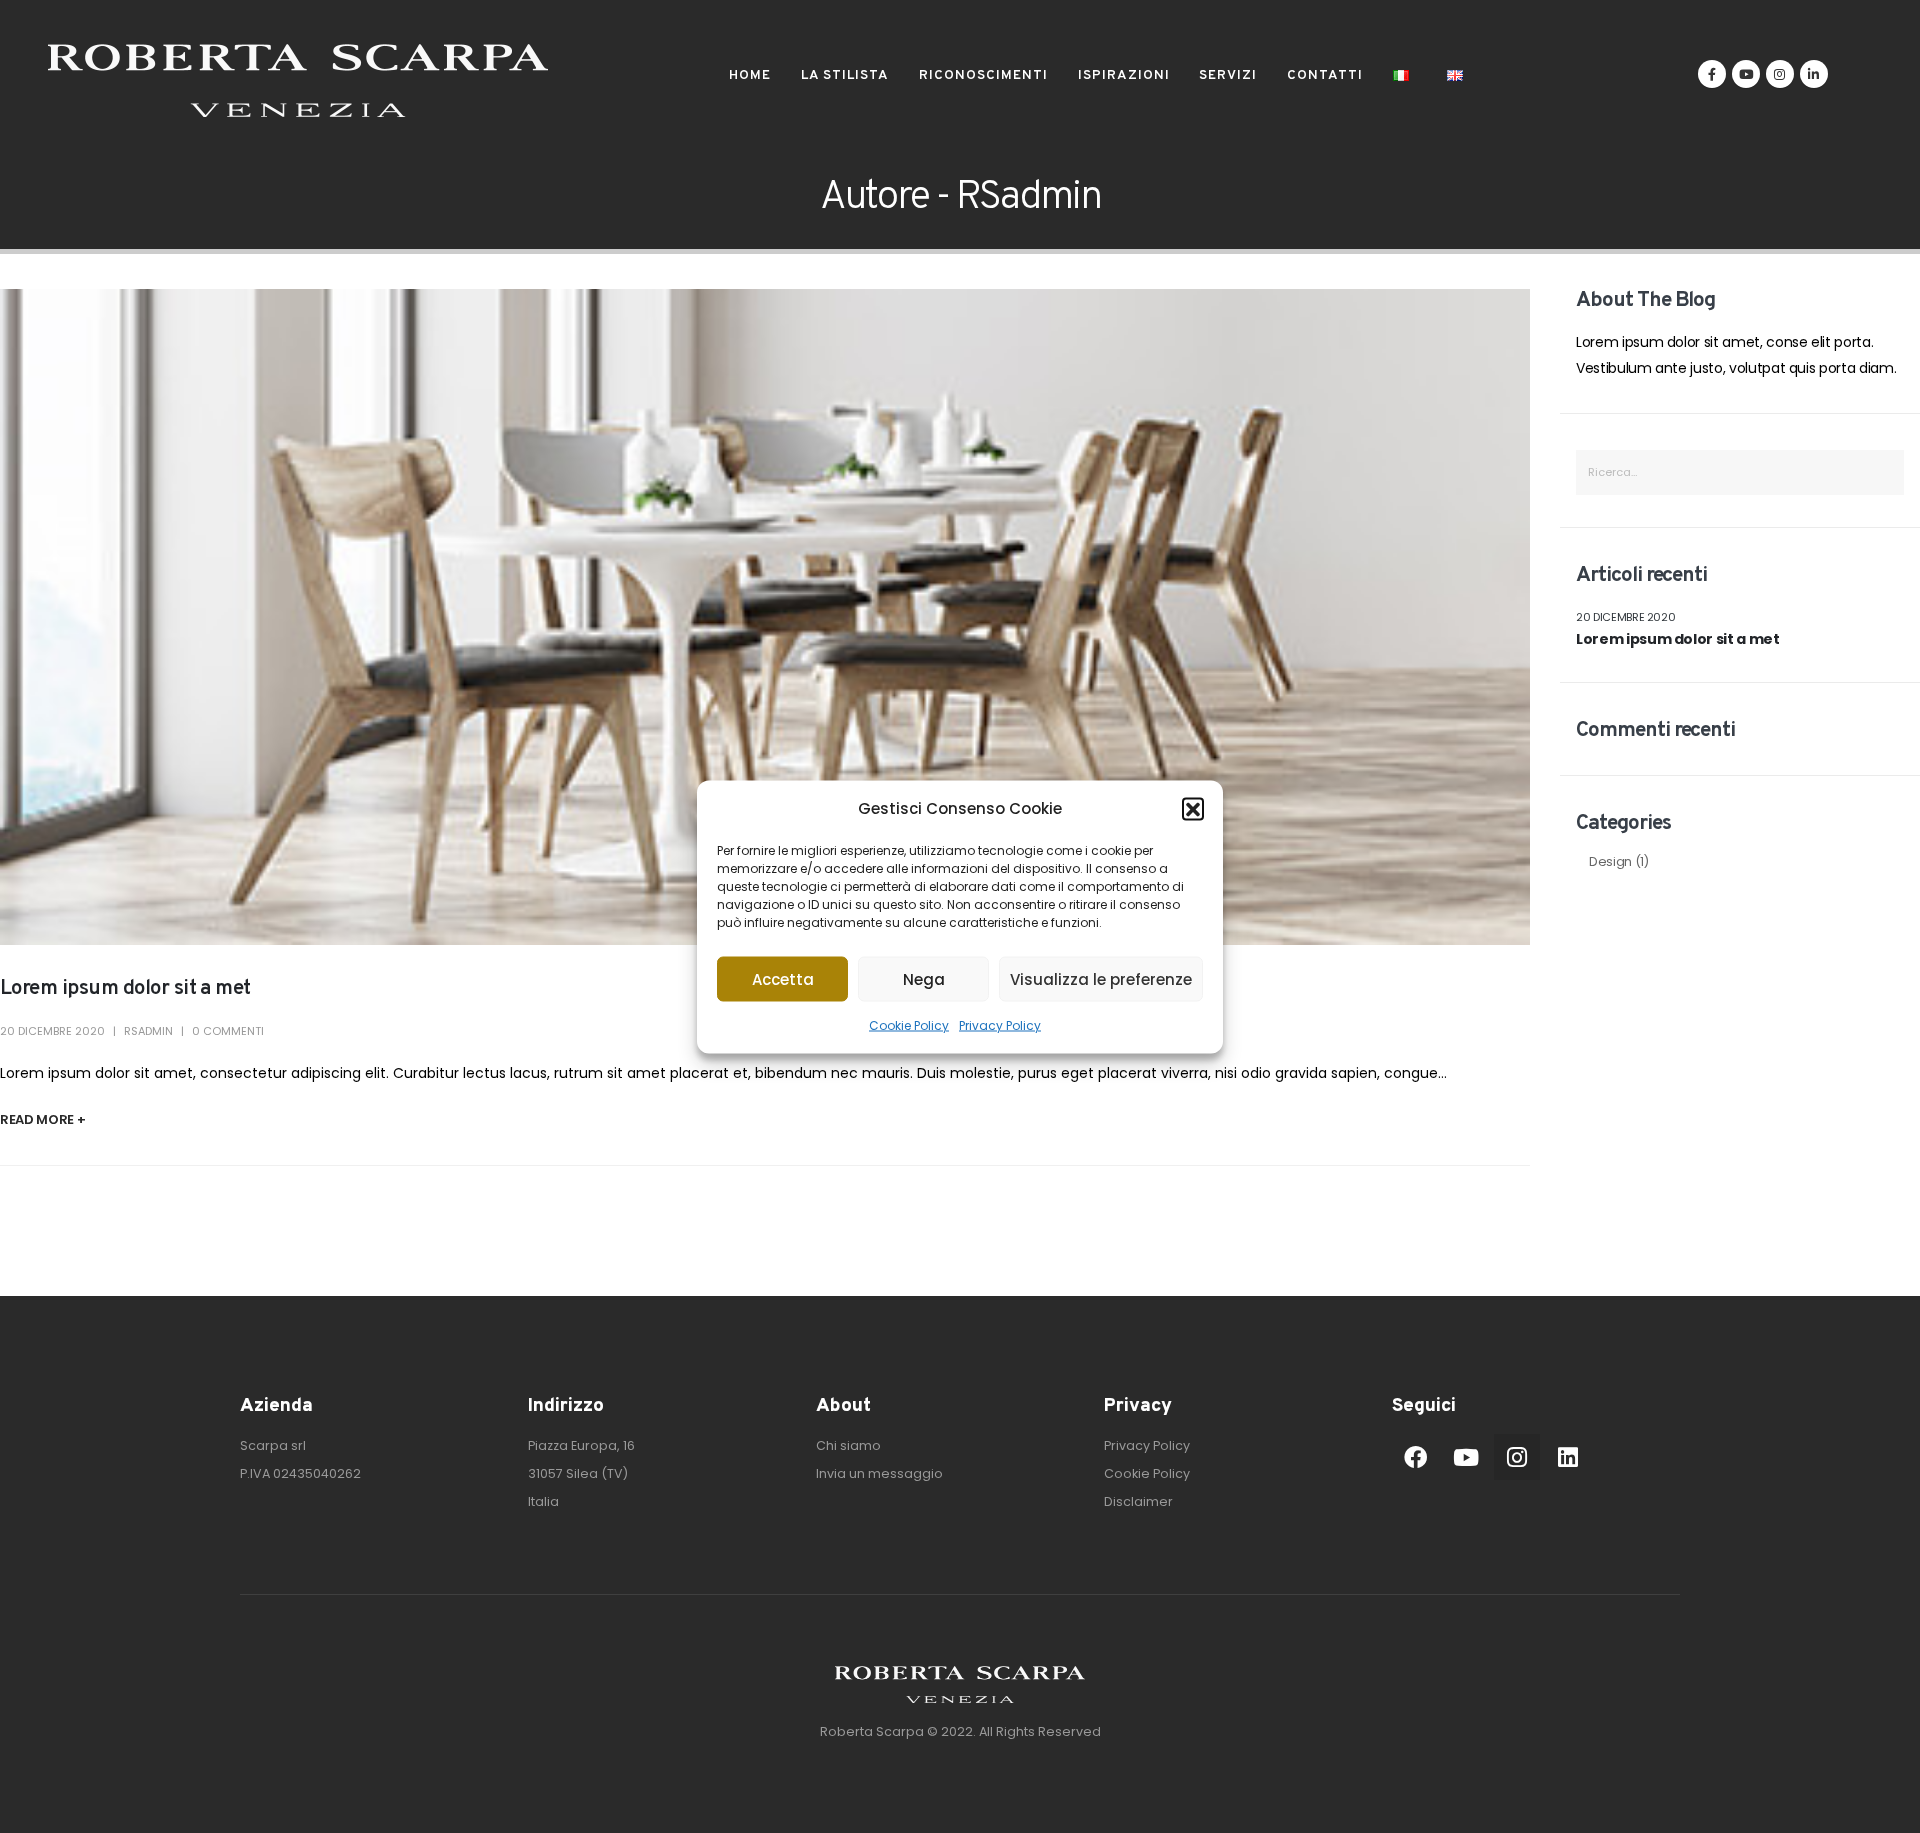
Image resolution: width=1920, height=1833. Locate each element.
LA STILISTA (845, 75)
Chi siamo (848, 1445)
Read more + (42, 1119)
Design (1610, 861)
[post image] (765, 617)
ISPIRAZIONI (1124, 75)
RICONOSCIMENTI (983, 75)
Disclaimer (1138, 1501)
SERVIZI (1228, 75)
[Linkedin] (1568, 1457)
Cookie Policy (909, 1024)
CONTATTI (1325, 75)
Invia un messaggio (879, 1473)
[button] (1193, 808)
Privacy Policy (1000, 1024)
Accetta (783, 978)
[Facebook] (1712, 74)
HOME (750, 75)
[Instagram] (1780, 74)
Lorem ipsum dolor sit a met (125, 988)
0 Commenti (228, 1031)
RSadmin (148, 1031)
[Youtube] (1746, 74)
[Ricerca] (1881, 472)
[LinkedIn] (1814, 74)
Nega (924, 978)
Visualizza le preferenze (1101, 978)
